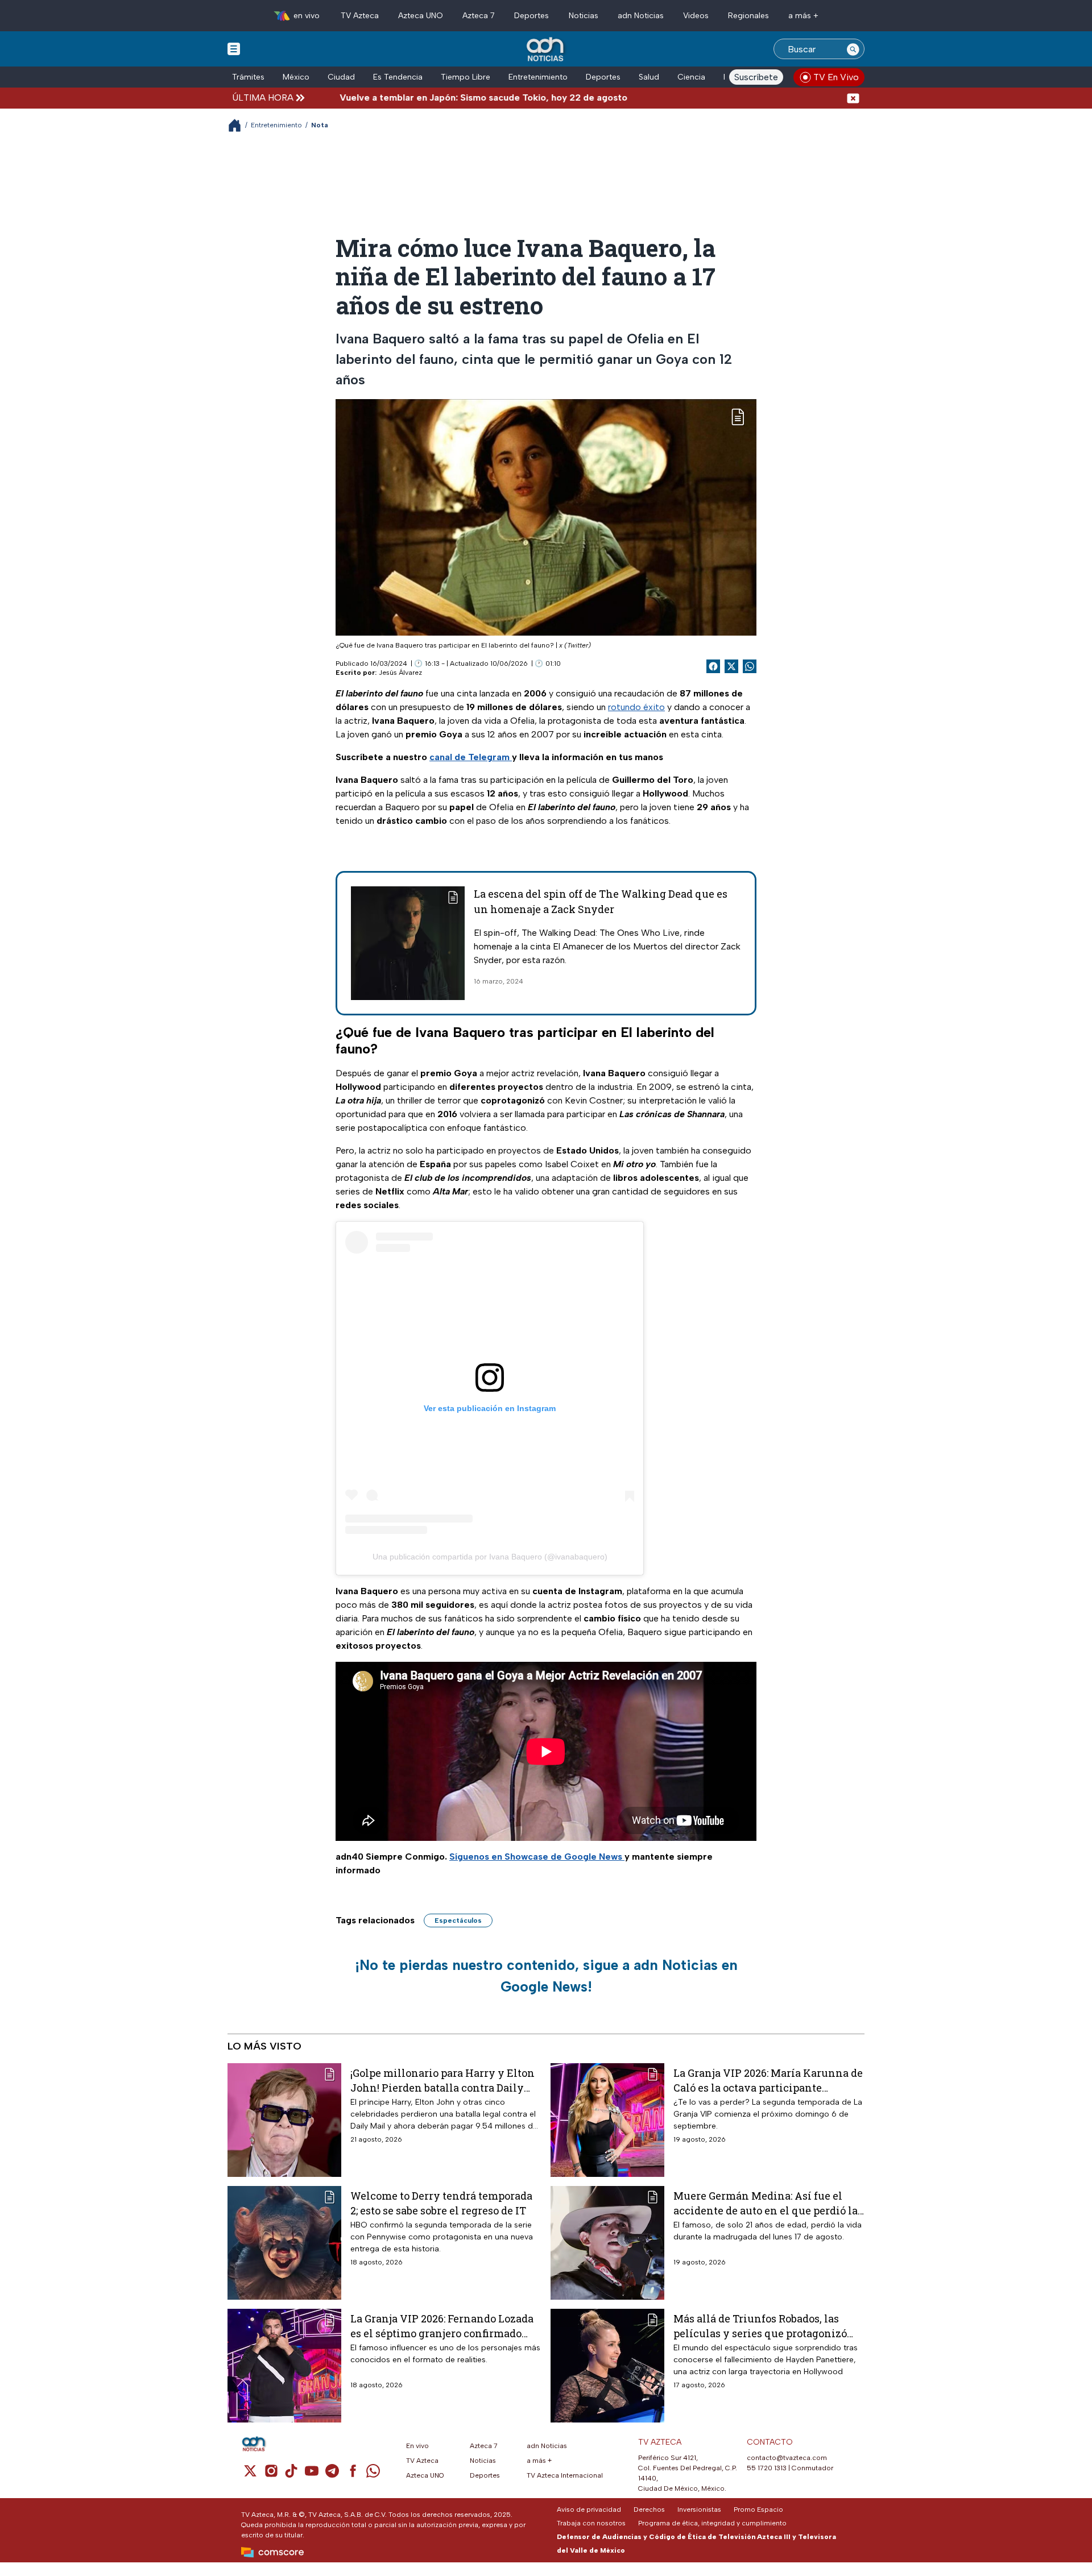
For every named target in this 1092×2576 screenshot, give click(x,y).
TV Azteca (360, 16)
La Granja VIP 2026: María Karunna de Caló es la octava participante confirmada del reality (768, 2080)
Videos (696, 16)
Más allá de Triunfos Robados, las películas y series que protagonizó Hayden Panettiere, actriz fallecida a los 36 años (766, 2326)
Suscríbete (756, 77)
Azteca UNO (421, 16)
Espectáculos (458, 1920)
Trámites (248, 77)
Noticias (584, 16)
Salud (649, 77)
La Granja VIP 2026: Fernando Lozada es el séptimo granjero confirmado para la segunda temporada (442, 2326)
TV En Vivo (836, 77)
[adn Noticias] (546, 50)
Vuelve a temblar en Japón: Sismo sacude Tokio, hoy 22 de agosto (419, 98)
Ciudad (341, 77)
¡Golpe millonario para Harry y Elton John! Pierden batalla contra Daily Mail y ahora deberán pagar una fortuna (442, 2080)
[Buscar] (853, 49)
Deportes (531, 16)
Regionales (748, 16)
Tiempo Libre (466, 77)
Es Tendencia (398, 77)
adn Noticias (641, 16)
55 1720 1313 (767, 2468)
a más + (803, 16)
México (296, 77)
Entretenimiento (538, 77)
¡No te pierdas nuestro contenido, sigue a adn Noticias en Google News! (546, 1976)
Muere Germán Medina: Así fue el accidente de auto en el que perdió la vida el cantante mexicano (766, 2203)
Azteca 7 (479, 16)
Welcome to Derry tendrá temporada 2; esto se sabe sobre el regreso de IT (441, 2203)
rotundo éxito (636, 707)
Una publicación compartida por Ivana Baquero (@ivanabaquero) (490, 1557)
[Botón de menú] (234, 48)
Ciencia (691, 77)
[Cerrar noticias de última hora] (853, 98)
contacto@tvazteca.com (787, 2458)
